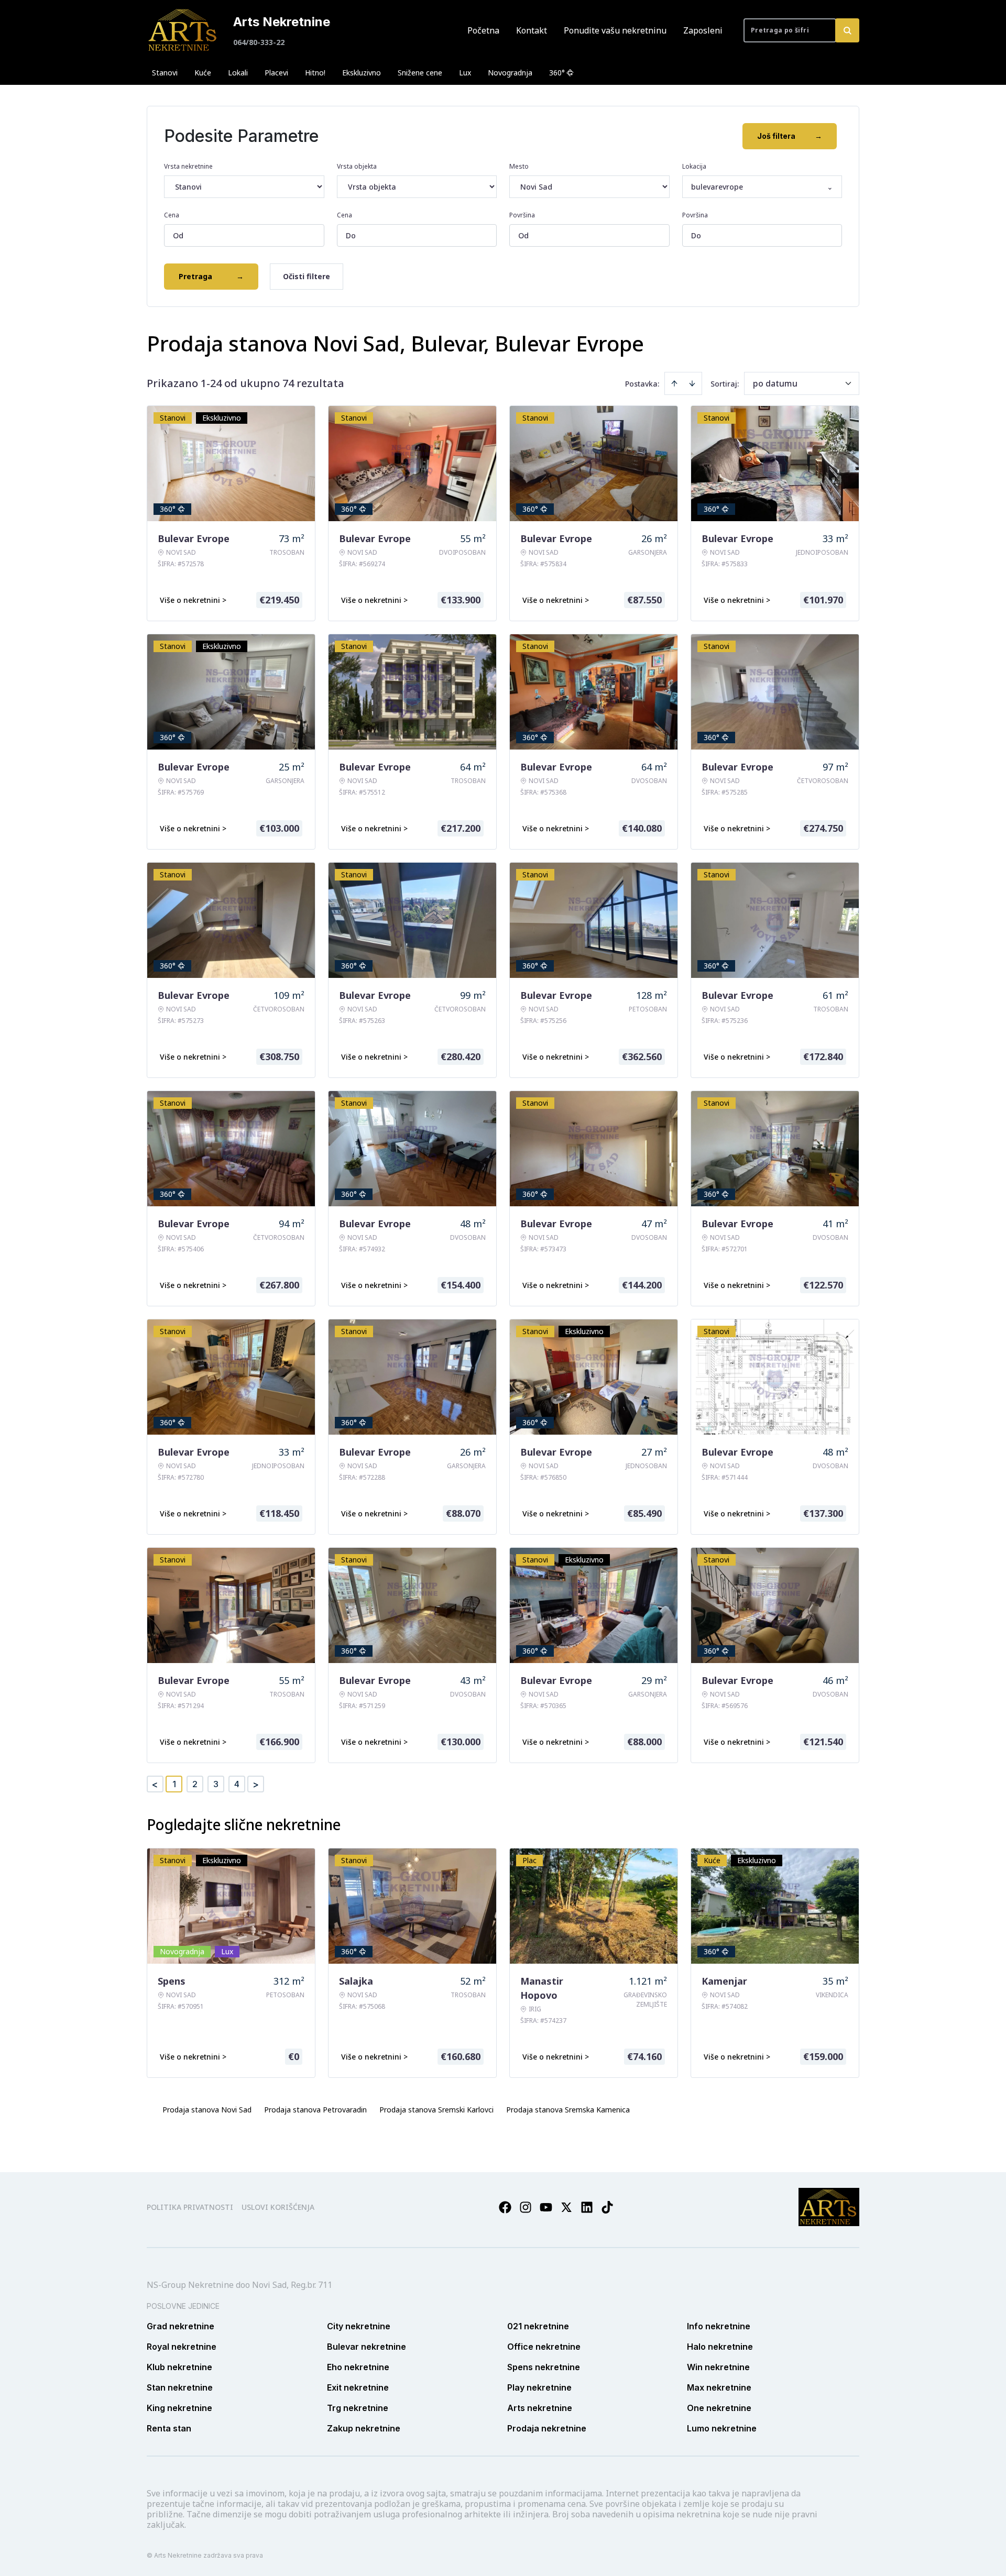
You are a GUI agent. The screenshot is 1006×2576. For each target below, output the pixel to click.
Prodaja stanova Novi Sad (207, 2110)
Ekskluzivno (362, 73)
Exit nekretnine (358, 2387)
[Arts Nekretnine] (183, 30)
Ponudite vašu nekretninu (615, 30)
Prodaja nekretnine (547, 2428)
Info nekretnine (719, 2326)
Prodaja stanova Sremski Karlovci (436, 2110)
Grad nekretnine (181, 2326)
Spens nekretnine (544, 2367)
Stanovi (165, 73)
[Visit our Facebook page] (505, 2207)
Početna (483, 30)
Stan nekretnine (180, 2387)
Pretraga (211, 276)
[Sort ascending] (674, 383)
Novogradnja (510, 73)
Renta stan (169, 2428)
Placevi (276, 73)
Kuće (203, 73)
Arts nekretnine (540, 2408)
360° (557, 73)
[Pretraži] (847, 30)
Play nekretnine (539, 2387)
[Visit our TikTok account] (607, 2207)
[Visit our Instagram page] (526, 2207)
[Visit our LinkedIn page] (587, 2207)
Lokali (238, 73)
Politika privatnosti (190, 2207)
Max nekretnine (719, 2387)
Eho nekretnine (358, 2367)
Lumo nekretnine (722, 2428)
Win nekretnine (718, 2367)
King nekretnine (179, 2408)
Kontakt (532, 30)
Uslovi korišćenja (278, 2207)
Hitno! (315, 73)
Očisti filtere (307, 276)
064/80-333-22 (259, 42)
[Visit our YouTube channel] (546, 2207)
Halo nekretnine (720, 2347)
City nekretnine (359, 2326)
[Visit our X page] (566, 2207)
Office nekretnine (544, 2347)
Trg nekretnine (358, 2408)
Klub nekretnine (179, 2367)
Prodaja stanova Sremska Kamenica (568, 2110)
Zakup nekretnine (364, 2428)
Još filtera (790, 136)
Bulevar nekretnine (367, 2347)
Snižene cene (420, 73)
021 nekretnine (538, 2326)
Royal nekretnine (182, 2347)
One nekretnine (719, 2408)
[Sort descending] (692, 383)
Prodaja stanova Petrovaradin (315, 2110)
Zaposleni (703, 30)
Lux (465, 73)
